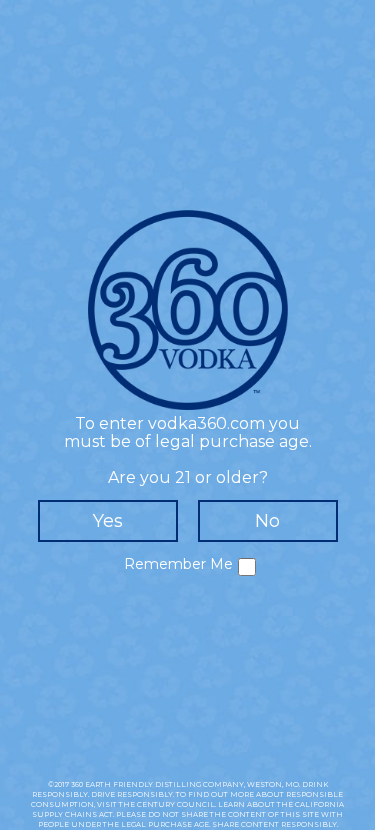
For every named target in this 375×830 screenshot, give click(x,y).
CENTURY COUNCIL (176, 804)
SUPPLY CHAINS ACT (72, 814)
